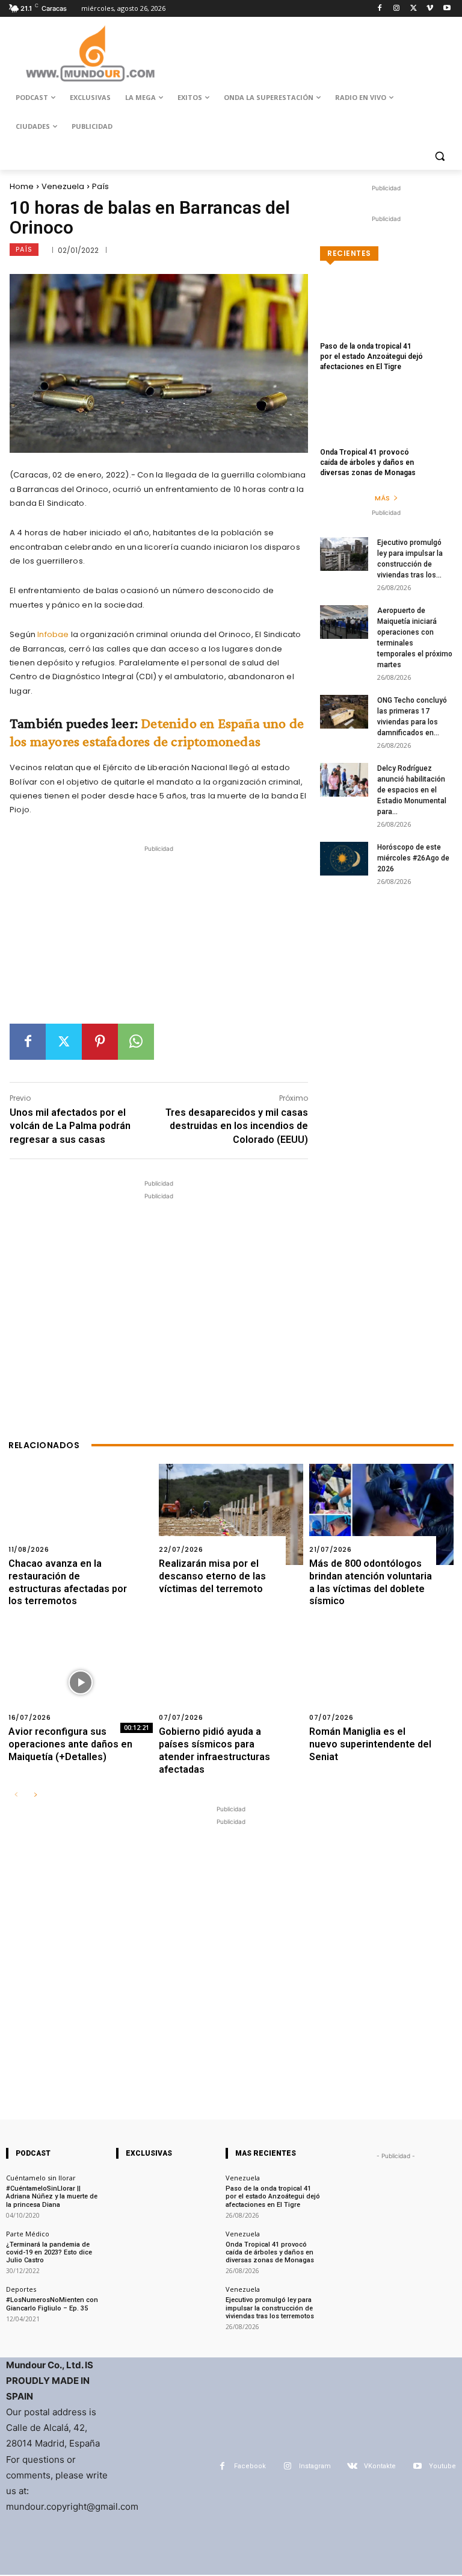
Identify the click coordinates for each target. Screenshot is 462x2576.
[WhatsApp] (136, 1042)
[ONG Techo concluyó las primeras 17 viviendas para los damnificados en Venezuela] (344, 712)
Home (22, 186)
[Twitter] (414, 9)
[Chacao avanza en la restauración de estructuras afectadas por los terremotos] (81, 1514)
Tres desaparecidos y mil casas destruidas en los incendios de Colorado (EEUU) (237, 1126)
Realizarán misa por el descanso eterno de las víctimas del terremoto (212, 1576)
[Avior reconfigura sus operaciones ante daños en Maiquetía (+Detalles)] (81, 1682)
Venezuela (63, 186)
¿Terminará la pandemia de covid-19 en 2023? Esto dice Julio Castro (49, 2252)
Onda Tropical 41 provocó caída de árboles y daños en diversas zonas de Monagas (368, 462)
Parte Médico (28, 2234)
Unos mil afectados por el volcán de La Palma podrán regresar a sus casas (70, 1126)
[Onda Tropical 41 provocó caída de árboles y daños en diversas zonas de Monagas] (386, 423)
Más (382, 498)
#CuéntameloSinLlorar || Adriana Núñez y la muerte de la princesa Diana (52, 2196)
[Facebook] (380, 9)
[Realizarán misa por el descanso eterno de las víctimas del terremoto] (231, 1514)
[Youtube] (447, 9)
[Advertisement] (159, 939)
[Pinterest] (100, 1042)
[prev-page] (16, 1795)
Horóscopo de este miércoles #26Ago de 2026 (413, 858)
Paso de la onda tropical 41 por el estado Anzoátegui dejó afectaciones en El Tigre (371, 356)
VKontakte (380, 2466)
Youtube (442, 2466)
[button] (439, 156)
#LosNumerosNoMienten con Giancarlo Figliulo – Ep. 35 (52, 2304)
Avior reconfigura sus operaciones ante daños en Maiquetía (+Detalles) (70, 1744)
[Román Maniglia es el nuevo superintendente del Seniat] (381, 1682)
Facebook (250, 2466)
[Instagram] (397, 9)
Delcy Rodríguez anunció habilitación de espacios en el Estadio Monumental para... (412, 790)
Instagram (315, 2466)
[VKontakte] (352, 2466)
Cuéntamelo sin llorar (41, 2178)
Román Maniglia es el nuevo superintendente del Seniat (370, 1744)
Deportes (21, 2289)
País (100, 186)
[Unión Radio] (90, 54)
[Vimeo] (430, 9)
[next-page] (35, 1795)
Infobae (53, 634)
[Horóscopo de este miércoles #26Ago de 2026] (344, 859)
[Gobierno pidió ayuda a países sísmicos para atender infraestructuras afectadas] (231, 1682)
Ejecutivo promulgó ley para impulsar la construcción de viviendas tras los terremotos (270, 2308)
